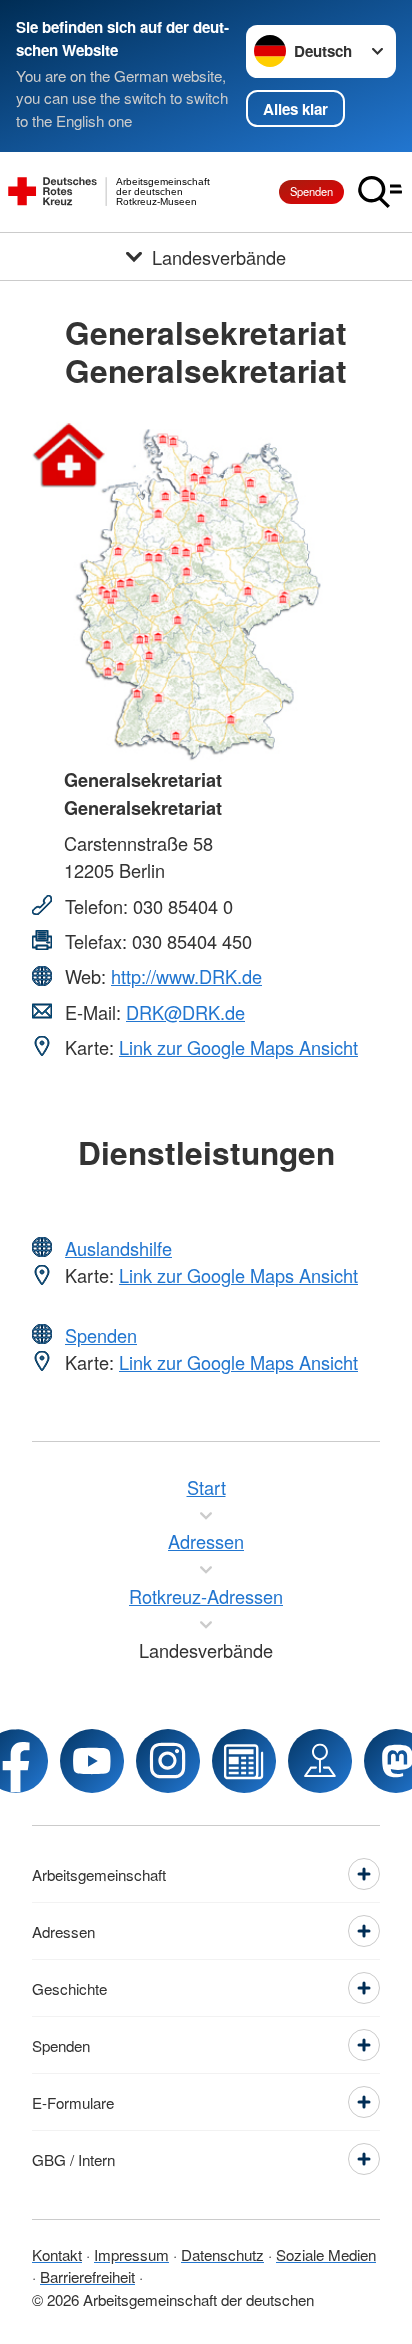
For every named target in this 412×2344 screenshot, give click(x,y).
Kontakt (57, 2254)
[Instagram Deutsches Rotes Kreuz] (168, 1761)
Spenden (311, 191)
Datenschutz (222, 2254)
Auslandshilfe (118, 1248)
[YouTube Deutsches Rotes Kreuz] (92, 1761)
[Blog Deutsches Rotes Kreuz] (244, 1761)
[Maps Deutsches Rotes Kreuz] (320, 1761)
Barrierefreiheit (87, 2276)
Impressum (131, 2254)
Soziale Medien (326, 2254)
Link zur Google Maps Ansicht (238, 1047)
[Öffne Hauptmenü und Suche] (380, 192)
